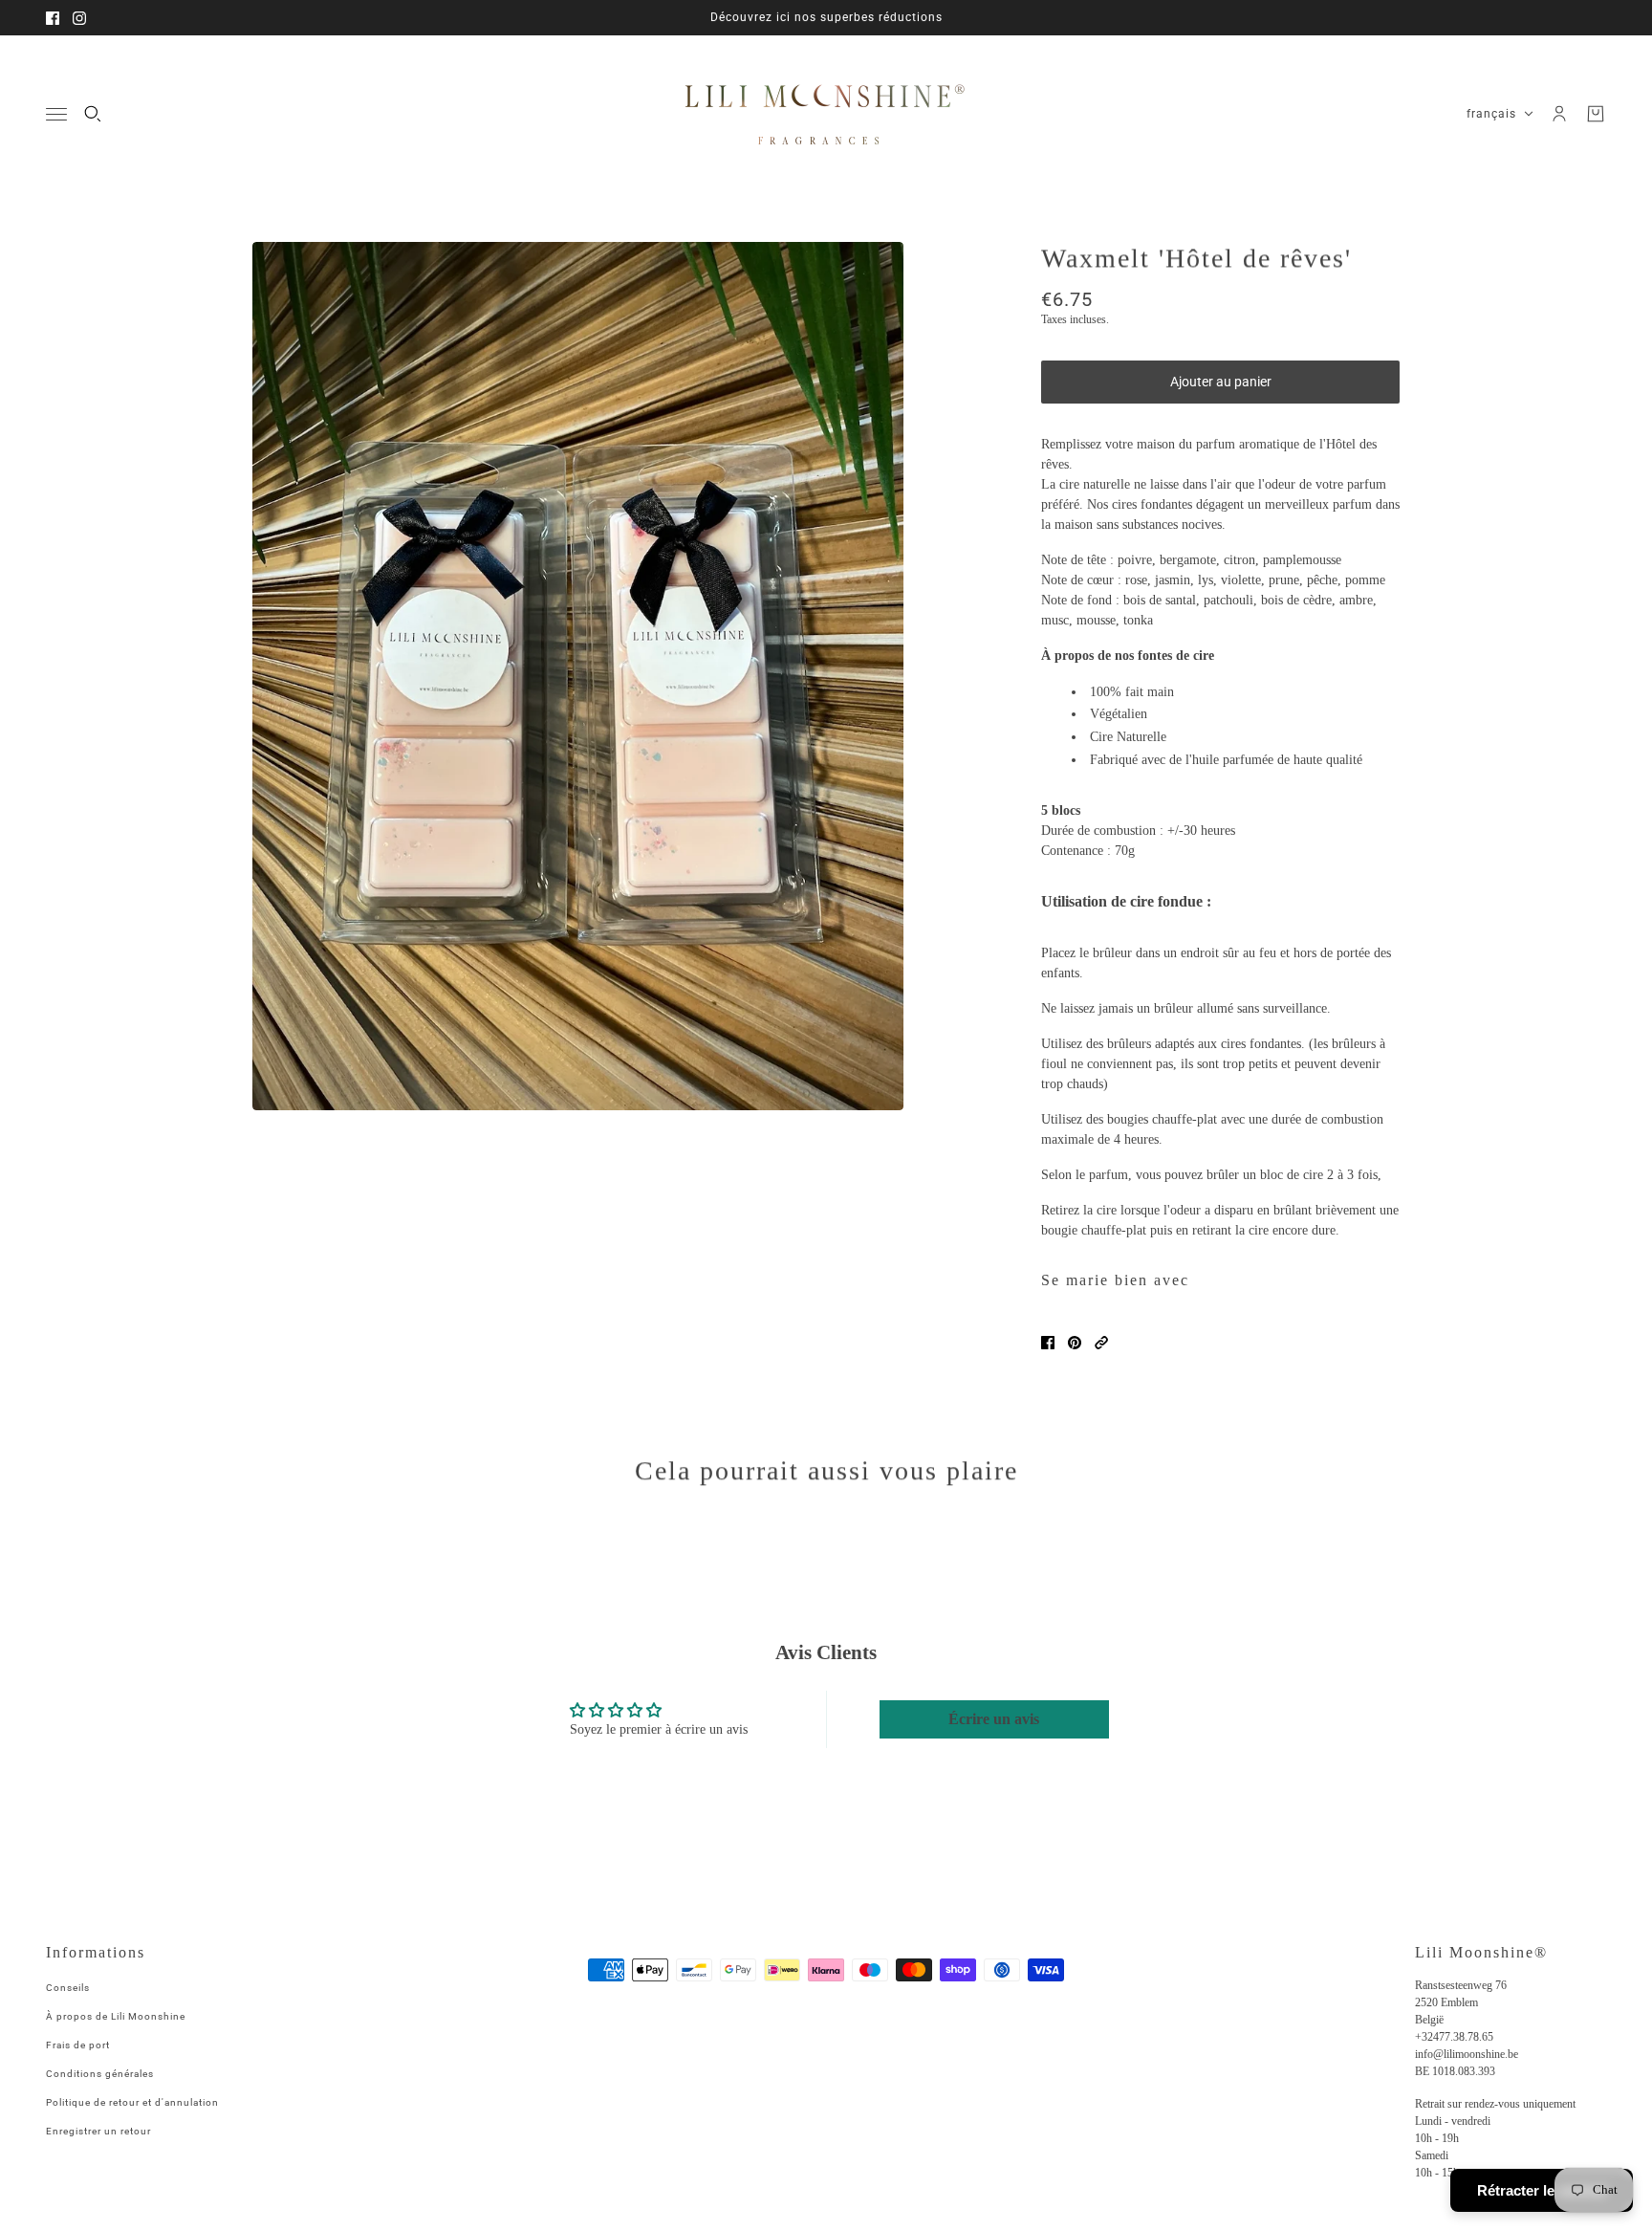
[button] (1101, 1343)
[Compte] (1559, 114)
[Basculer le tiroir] (56, 114)
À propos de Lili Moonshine (116, 2016)
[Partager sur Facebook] (1048, 1343)
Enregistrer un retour (98, 2131)
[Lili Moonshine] (826, 114)
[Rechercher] (93, 114)
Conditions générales (100, 2074)
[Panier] (1596, 114)
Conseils (68, 1988)
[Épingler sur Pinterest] (1075, 1343)
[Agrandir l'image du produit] (578, 676)
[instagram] (79, 18)
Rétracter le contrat (1542, 2190)
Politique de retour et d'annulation (132, 2102)
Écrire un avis (994, 1719)
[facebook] (53, 18)
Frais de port (78, 2045)
